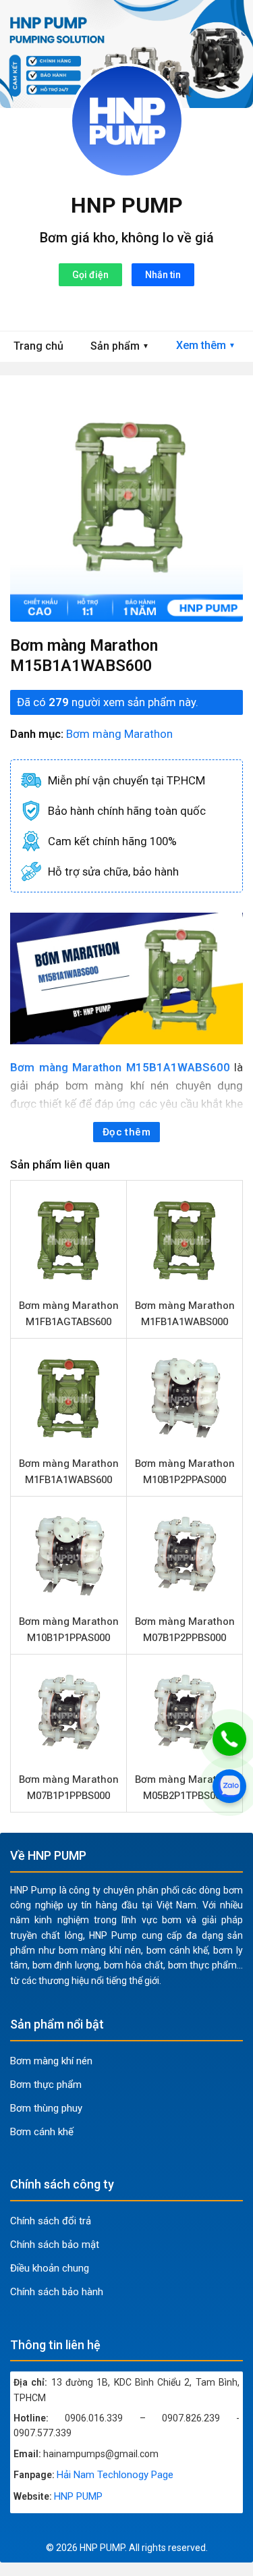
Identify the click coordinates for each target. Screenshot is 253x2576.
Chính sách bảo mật (55, 2245)
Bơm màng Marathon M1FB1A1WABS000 (185, 1314)
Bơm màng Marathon (119, 734)
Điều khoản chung (50, 2268)
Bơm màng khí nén (51, 2061)
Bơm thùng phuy (46, 2108)
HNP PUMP (127, 205)
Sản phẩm (120, 346)
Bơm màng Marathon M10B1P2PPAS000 (185, 1472)
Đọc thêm (127, 1132)
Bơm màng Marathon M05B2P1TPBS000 (185, 1788)
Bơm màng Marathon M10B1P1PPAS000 (69, 1630)
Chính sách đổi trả (51, 2221)
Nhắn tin (163, 275)
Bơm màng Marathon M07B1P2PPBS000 (185, 1630)
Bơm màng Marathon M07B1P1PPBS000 (69, 1788)
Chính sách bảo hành (57, 2292)
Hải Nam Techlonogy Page (115, 2475)
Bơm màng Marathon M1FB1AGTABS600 (69, 1314)
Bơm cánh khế (42, 2132)
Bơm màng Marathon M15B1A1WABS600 (120, 1067)
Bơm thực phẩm (46, 2085)
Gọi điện (90, 275)
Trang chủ (38, 346)
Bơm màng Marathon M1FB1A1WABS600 (69, 1472)
